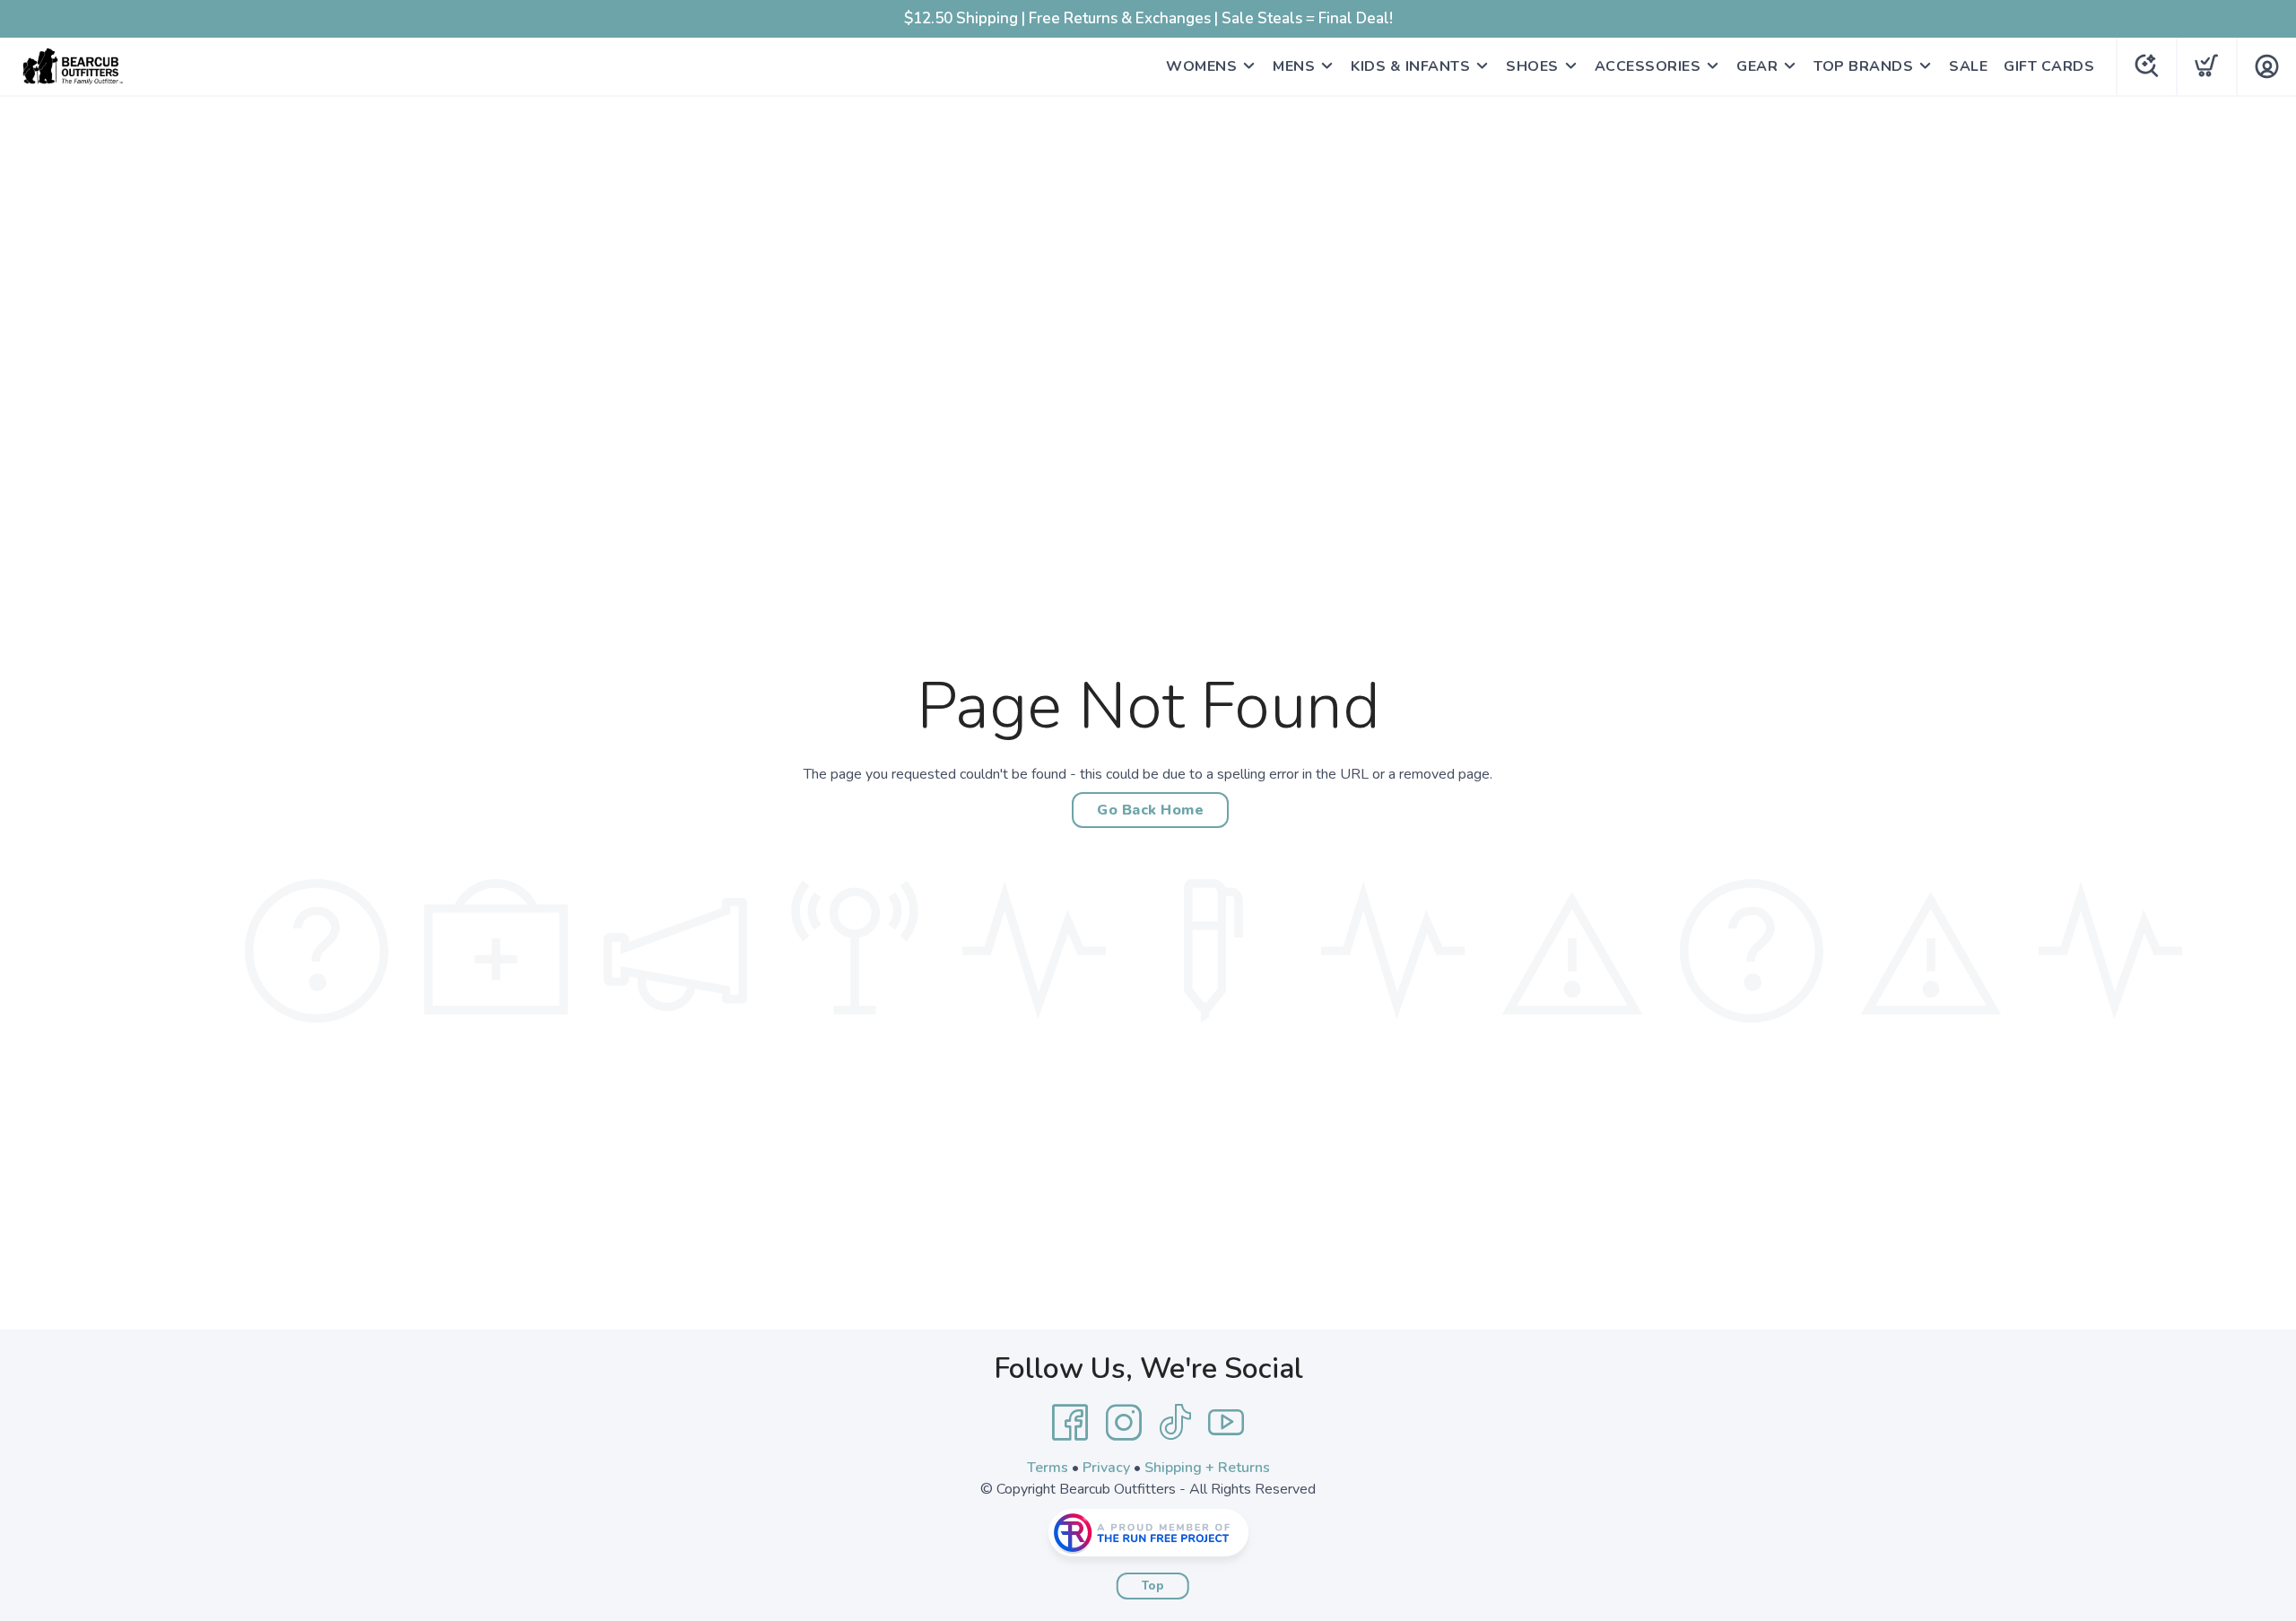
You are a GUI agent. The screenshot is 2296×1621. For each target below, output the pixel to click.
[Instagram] (1124, 1423)
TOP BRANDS (1863, 66)
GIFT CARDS (2049, 66)
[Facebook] (1070, 1423)
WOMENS (1201, 66)
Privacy (1106, 1468)
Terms (1048, 1468)
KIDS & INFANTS (1410, 66)
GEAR (1757, 66)
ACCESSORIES (1648, 66)
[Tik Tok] (1175, 1423)
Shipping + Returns (1207, 1468)
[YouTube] (1226, 1423)
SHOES (1532, 66)
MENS (1294, 66)
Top (1153, 1586)
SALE (1968, 66)
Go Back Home (1150, 810)
